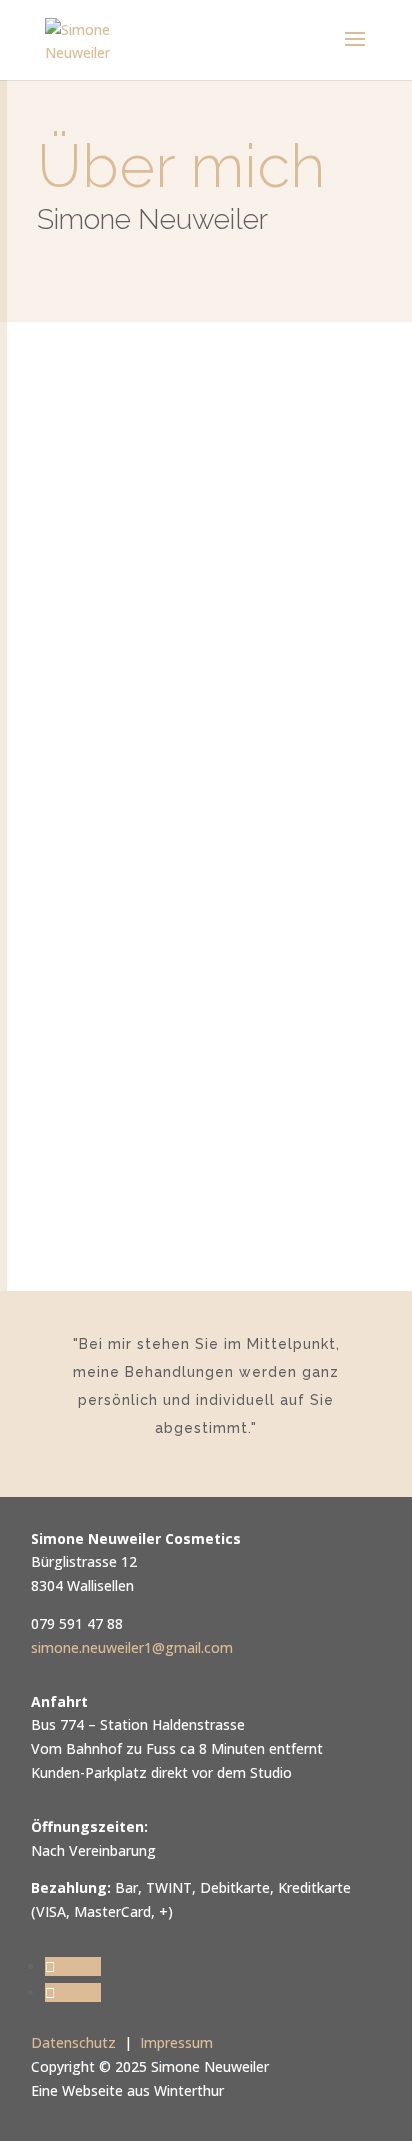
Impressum (176, 2042)
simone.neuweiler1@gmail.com (132, 1647)
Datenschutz (73, 2042)
